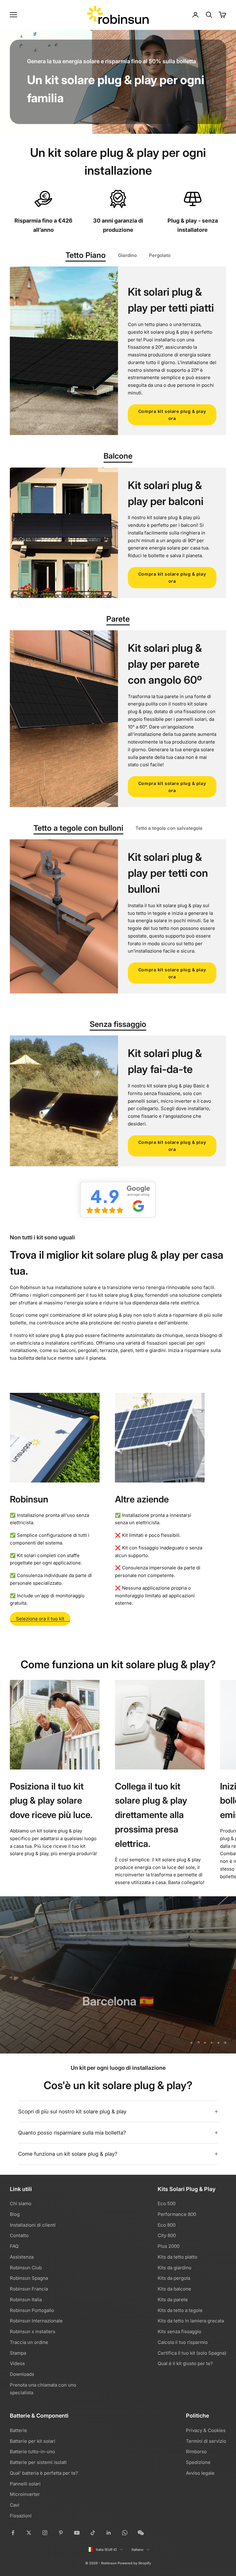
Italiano (138, 2550)
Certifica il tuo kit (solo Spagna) (192, 2353)
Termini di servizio (206, 2441)
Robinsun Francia (29, 2289)
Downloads (22, 2374)
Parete (118, 619)
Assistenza (22, 2257)
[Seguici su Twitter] (29, 2533)
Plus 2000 (169, 2246)
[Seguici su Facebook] (13, 2533)
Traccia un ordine (29, 2342)
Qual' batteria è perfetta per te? (44, 2473)
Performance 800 (177, 2214)
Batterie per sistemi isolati (38, 2462)
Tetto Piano (86, 255)
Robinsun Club (26, 2268)
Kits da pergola (174, 2278)
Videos (17, 2363)
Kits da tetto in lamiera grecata (191, 2321)
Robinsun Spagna (29, 2278)
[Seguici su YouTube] (77, 2533)
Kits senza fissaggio (179, 2331)
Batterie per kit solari (33, 2441)
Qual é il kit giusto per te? (185, 2363)
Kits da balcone (174, 2289)
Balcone (118, 456)
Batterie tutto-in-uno (32, 2452)
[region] (118, 1975)
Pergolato (160, 255)
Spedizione (198, 2462)
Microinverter (25, 2494)
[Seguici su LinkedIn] (109, 2533)
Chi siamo (21, 2203)
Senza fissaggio (118, 1024)
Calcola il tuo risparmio (183, 2342)
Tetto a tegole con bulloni (78, 828)
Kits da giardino (175, 2268)
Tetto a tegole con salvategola (169, 828)
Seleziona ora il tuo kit (40, 1619)
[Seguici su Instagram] (45, 2533)
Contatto (19, 2235)
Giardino (127, 255)
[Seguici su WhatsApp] (125, 2533)
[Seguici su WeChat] (141, 2533)
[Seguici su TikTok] (93, 2533)
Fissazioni (21, 2516)
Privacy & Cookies (206, 2430)
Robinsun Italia (26, 2300)
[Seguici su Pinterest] (61, 2533)
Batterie (18, 2430)
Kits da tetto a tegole (180, 2310)
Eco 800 (167, 2225)
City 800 (167, 2235)
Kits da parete (173, 2300)
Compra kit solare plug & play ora (172, 415)
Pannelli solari (25, 2484)
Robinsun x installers (33, 2331)
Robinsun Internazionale (36, 2321)
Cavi (15, 2505)
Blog (15, 2214)
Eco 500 (167, 2203)
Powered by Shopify (134, 2563)
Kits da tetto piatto (177, 2257)
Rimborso (196, 2452)
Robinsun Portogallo (32, 2310)
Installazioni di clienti (33, 2225)
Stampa (18, 2353)
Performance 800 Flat (118, 2022)
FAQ (14, 2246)
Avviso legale (200, 2473)
